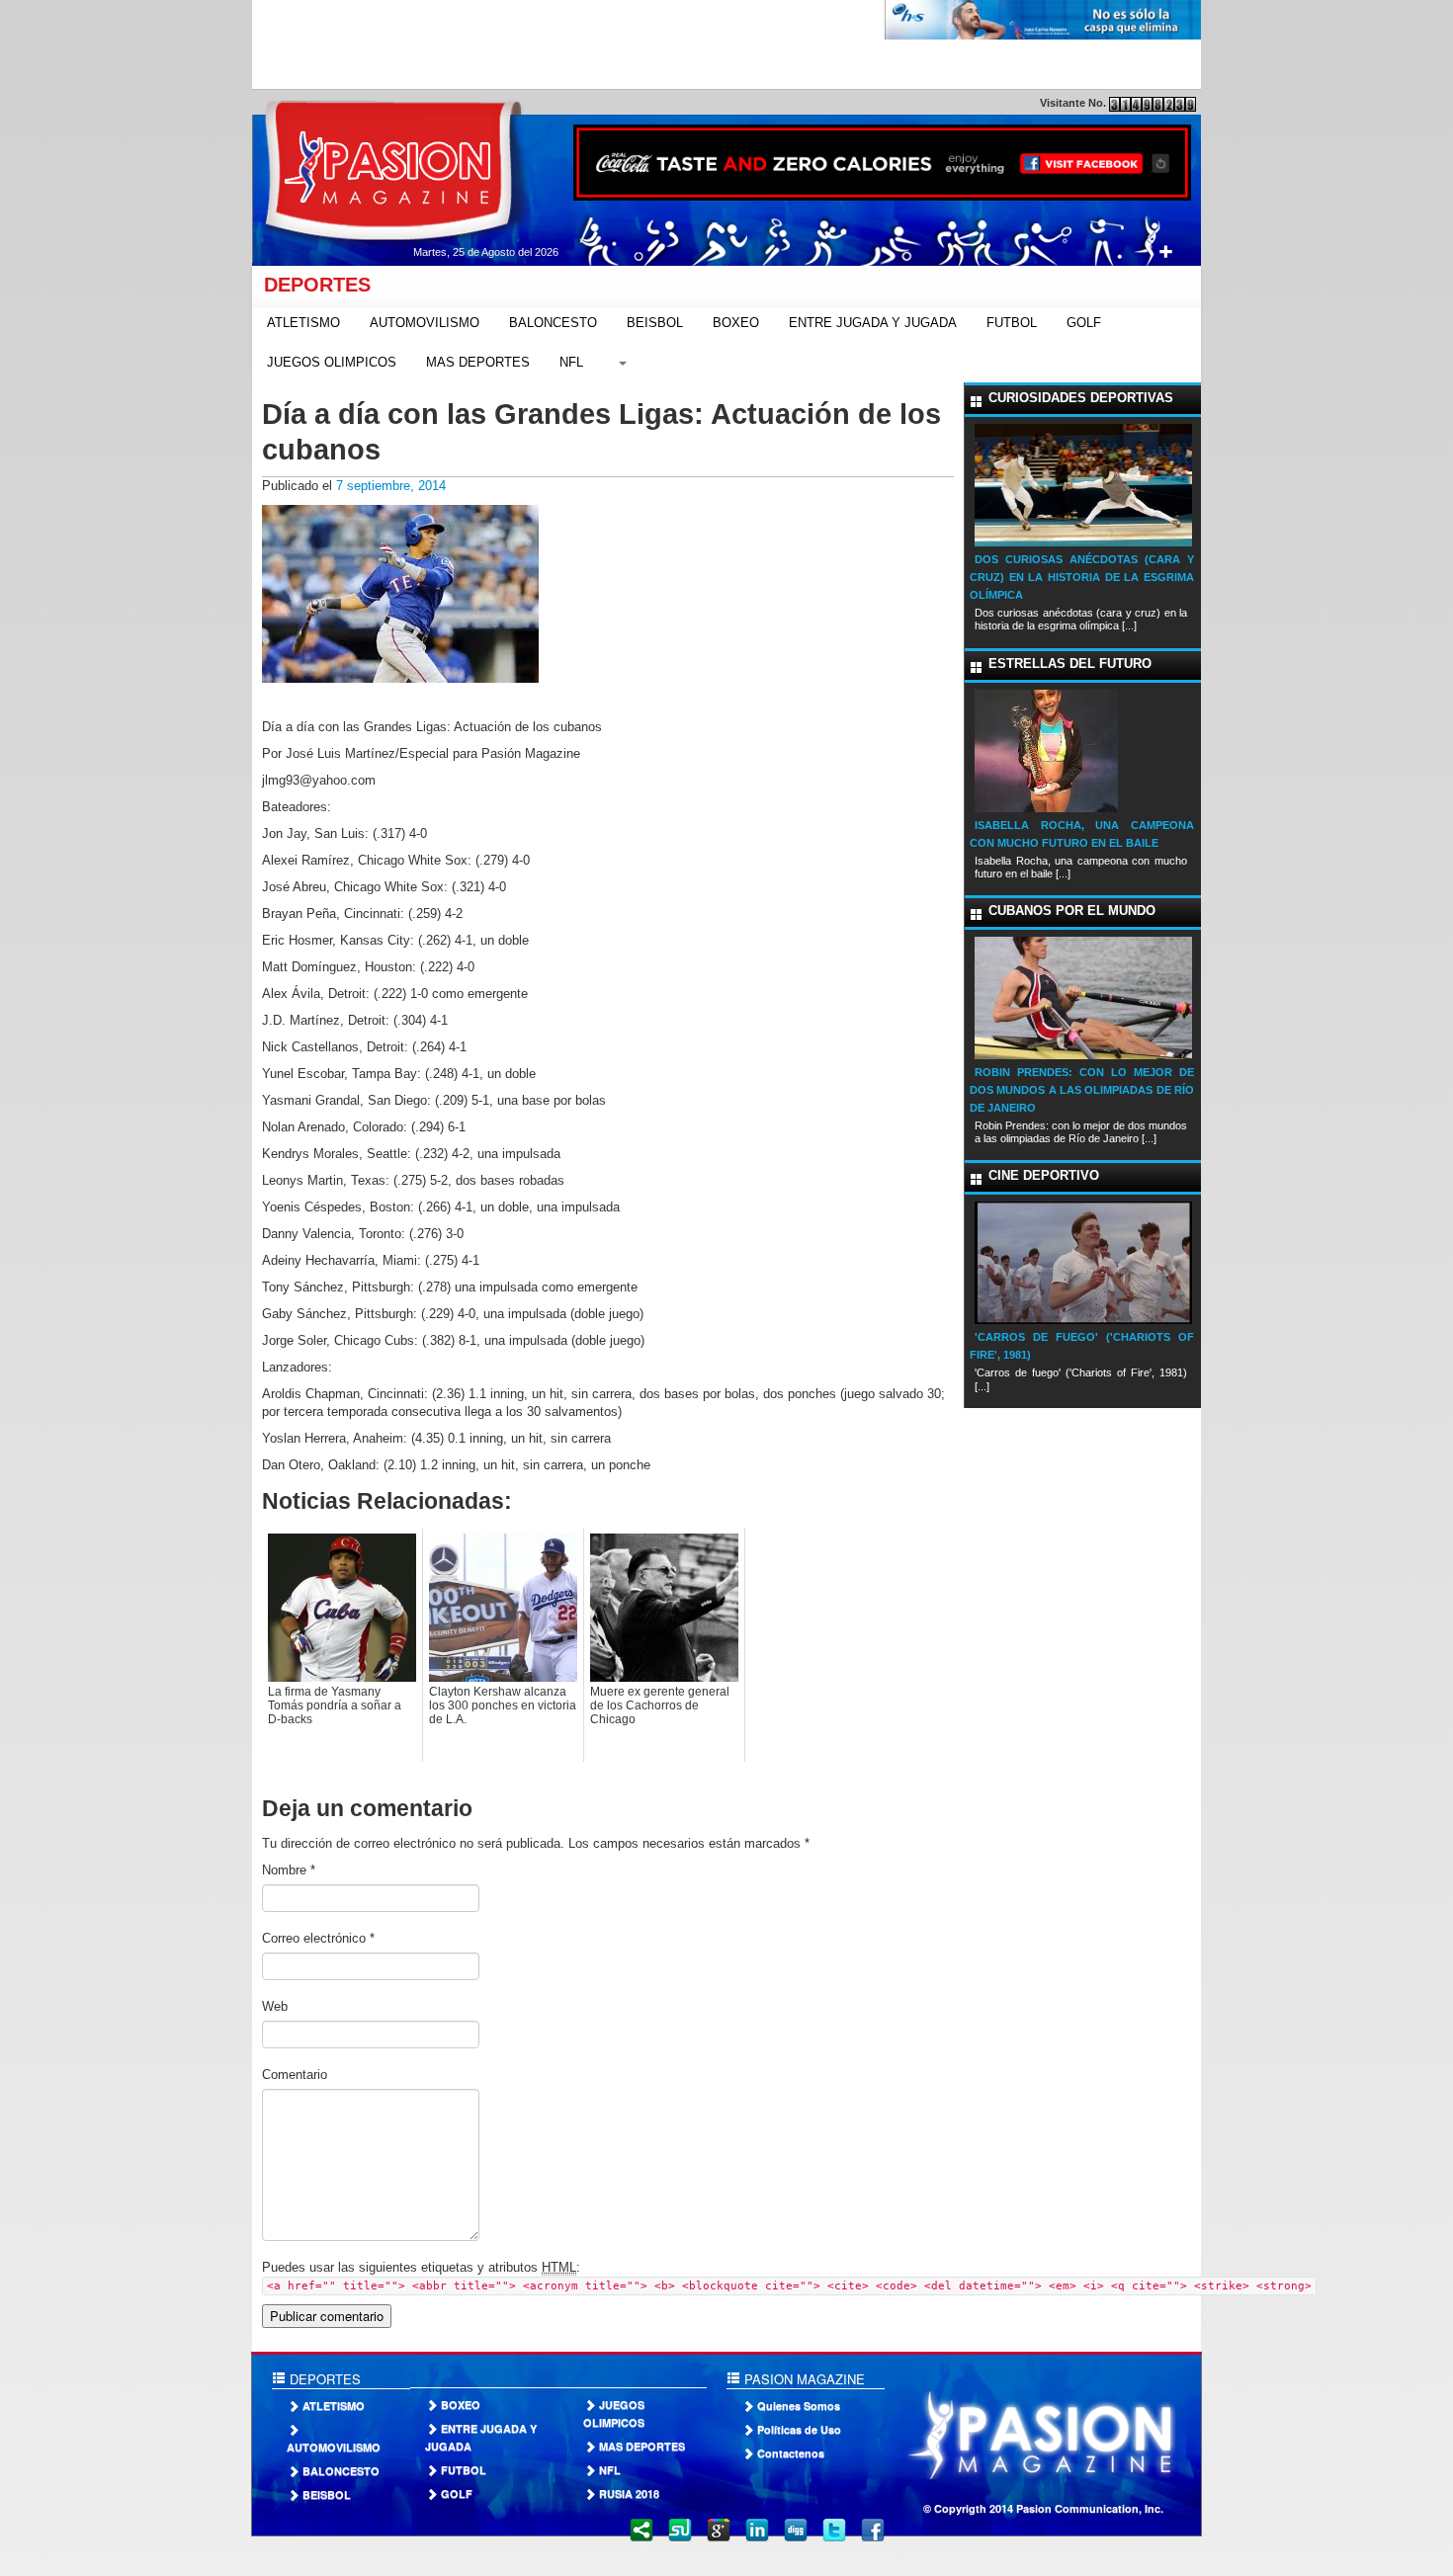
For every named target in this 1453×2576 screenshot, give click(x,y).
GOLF (1084, 323)
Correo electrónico (318, 1938)
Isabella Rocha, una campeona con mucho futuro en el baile (1082, 834)
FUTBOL (1012, 323)
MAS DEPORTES (478, 362)
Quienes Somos (799, 2406)
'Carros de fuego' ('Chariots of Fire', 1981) (1082, 1346)
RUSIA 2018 (629, 2493)
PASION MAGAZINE (803, 2379)
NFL (571, 362)
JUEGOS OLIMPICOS (332, 362)
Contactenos (791, 2453)
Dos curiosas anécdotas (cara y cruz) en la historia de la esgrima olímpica (1082, 577)
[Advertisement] (612, 44)
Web (275, 2006)
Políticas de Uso (799, 2429)
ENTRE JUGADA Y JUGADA (873, 323)
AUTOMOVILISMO (425, 323)
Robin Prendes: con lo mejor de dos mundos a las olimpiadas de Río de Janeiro (1082, 1090)
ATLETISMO (303, 323)
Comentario (295, 2075)
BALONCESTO (553, 323)
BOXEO (736, 323)
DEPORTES (311, 285)
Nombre (289, 1870)
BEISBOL (655, 323)
